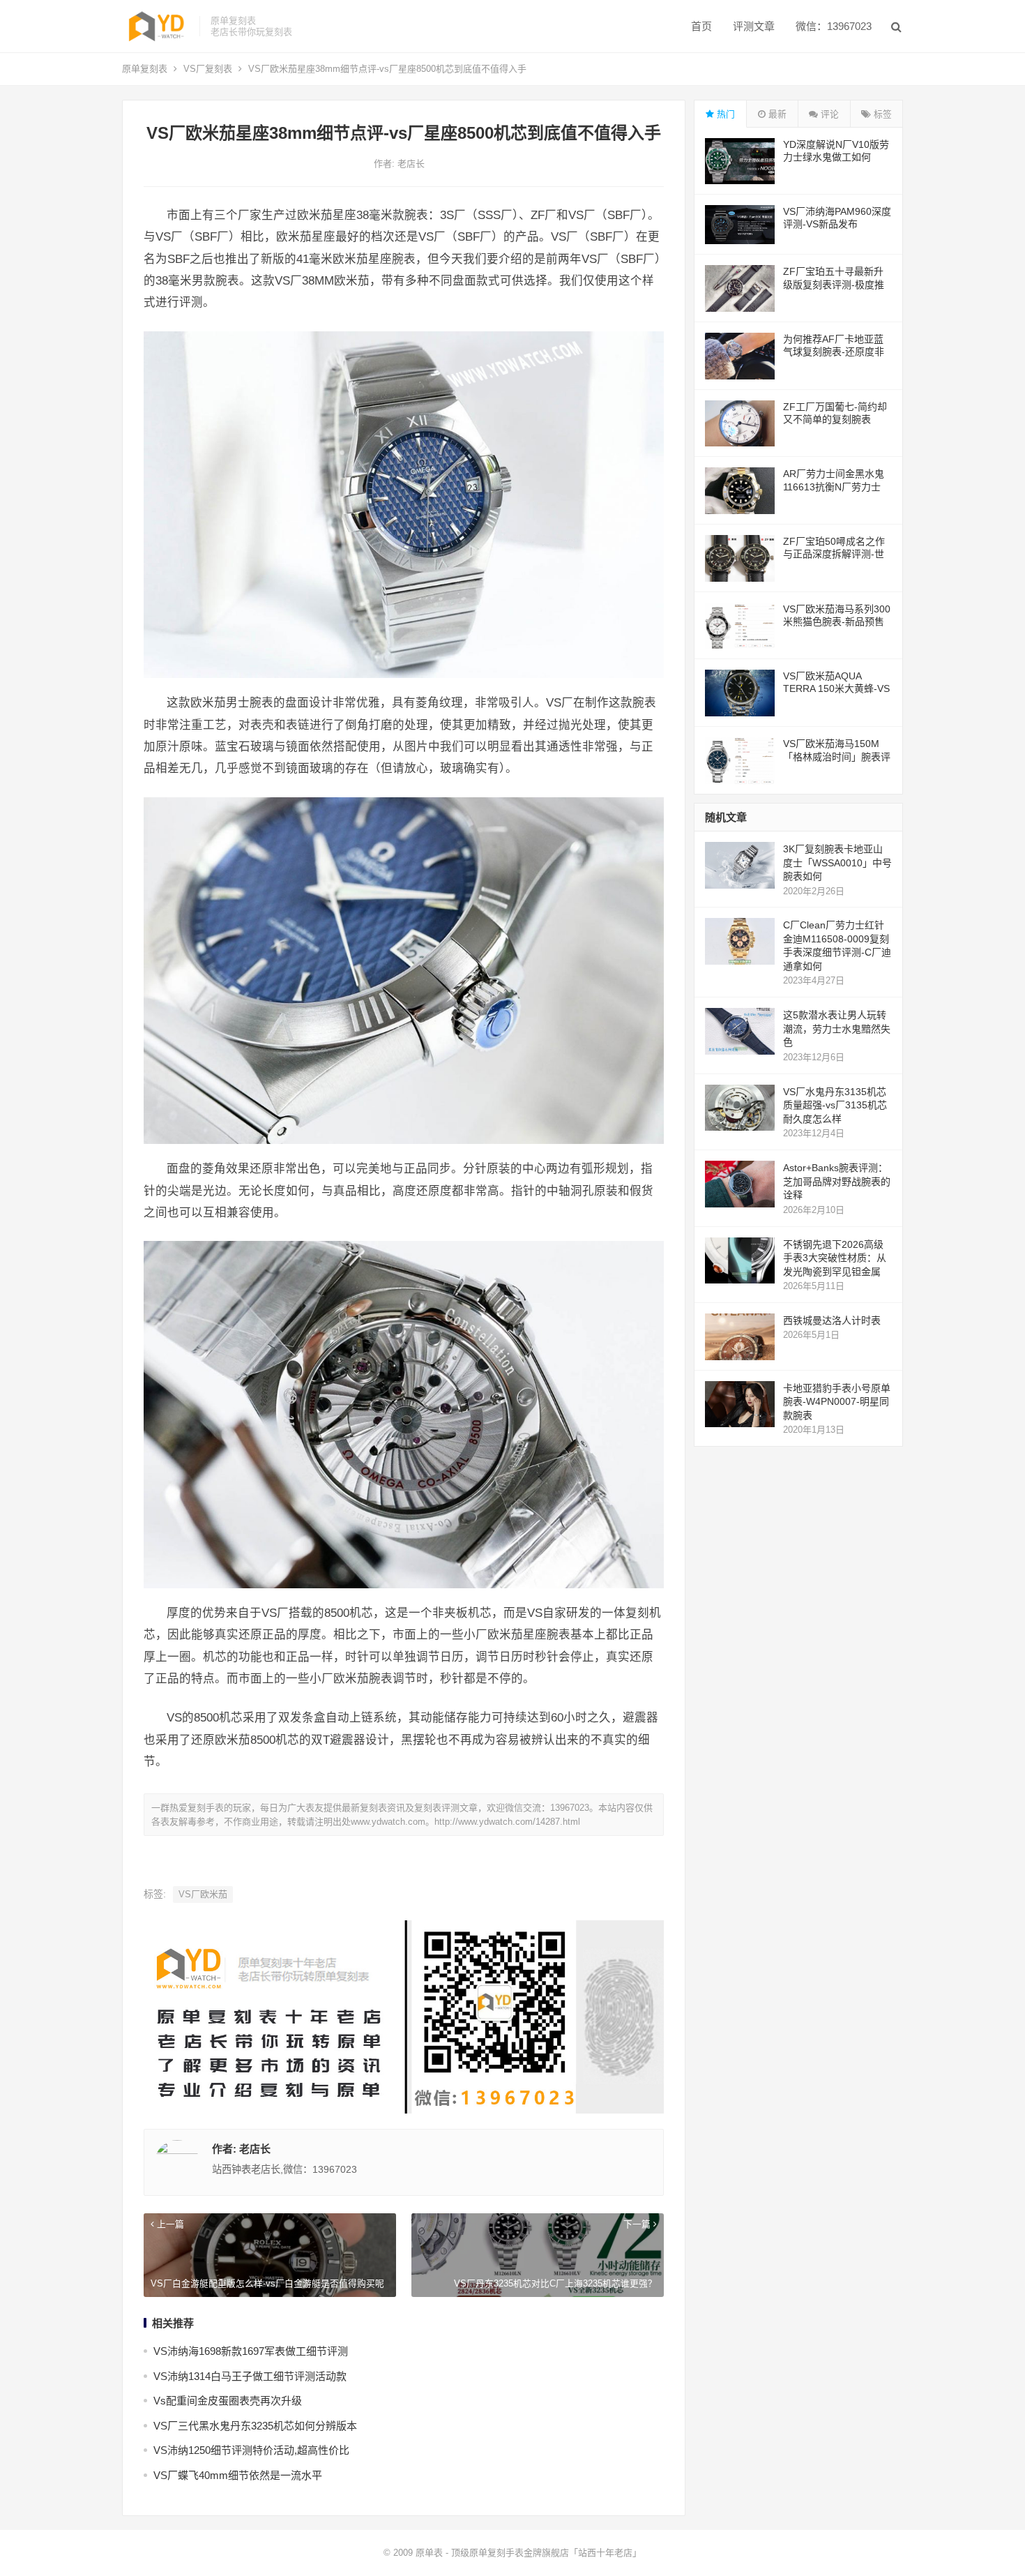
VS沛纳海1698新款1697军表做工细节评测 (251, 2351)
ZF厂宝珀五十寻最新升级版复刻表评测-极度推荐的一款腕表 (834, 284)
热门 (724, 114)
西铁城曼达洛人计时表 (832, 1320)
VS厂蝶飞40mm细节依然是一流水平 (238, 2475)
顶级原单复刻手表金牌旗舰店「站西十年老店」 (546, 2553)
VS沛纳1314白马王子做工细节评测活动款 (250, 2376)
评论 (828, 114)
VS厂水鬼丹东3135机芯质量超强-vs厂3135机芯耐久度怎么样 (835, 1105)
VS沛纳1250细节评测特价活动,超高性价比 (251, 2450)
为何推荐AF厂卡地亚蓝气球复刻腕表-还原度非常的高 (834, 352)
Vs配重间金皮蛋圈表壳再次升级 (228, 2401)
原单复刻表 (145, 69)
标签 (881, 114)
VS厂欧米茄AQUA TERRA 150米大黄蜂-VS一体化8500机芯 (836, 688)
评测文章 (754, 26)
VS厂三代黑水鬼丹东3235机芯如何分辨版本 (255, 2426)
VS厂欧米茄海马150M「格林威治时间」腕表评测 (837, 756)
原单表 (429, 2553)
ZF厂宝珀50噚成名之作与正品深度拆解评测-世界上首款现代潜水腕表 (834, 554)
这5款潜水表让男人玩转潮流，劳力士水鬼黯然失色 (837, 1029)
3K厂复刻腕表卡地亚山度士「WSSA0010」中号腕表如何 (837, 863)
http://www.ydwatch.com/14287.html (507, 1822)
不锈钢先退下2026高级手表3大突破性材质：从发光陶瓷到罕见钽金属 (835, 1258)
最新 (776, 114)
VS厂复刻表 (208, 69)
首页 (701, 26)
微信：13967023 (834, 26)
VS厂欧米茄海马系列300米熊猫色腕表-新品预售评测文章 (837, 622)
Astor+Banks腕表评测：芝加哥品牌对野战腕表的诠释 (837, 1181)
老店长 (411, 164)
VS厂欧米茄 (203, 1894)
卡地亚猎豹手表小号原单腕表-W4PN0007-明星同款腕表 (837, 1402)
